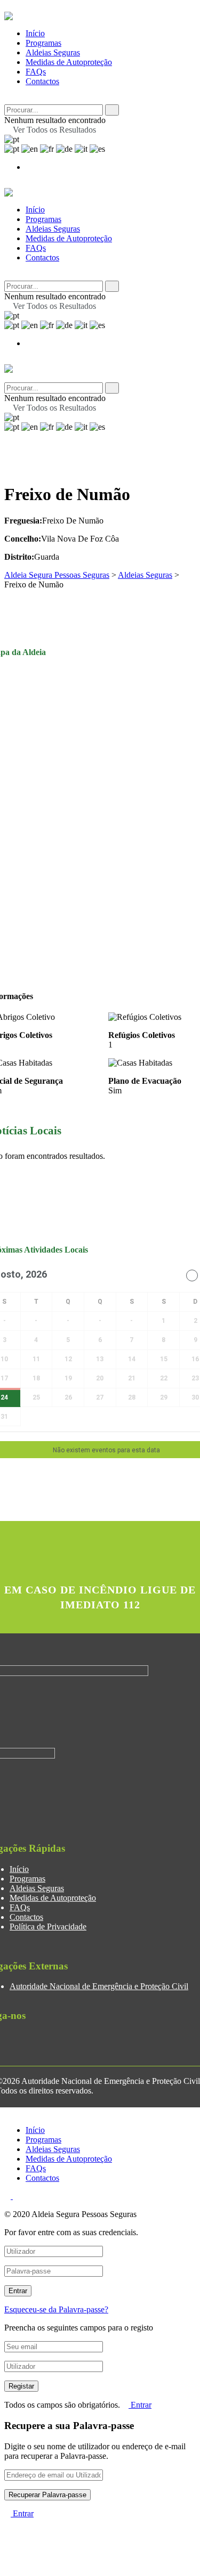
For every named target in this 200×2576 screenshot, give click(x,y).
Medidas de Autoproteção (69, 62)
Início (35, 33)
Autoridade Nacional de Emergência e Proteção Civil (99, 1986)
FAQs (36, 72)
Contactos (42, 81)
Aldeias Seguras (53, 52)
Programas (43, 43)
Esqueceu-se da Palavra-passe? (56, 2309)
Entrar (140, 2405)
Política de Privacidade (48, 1927)
